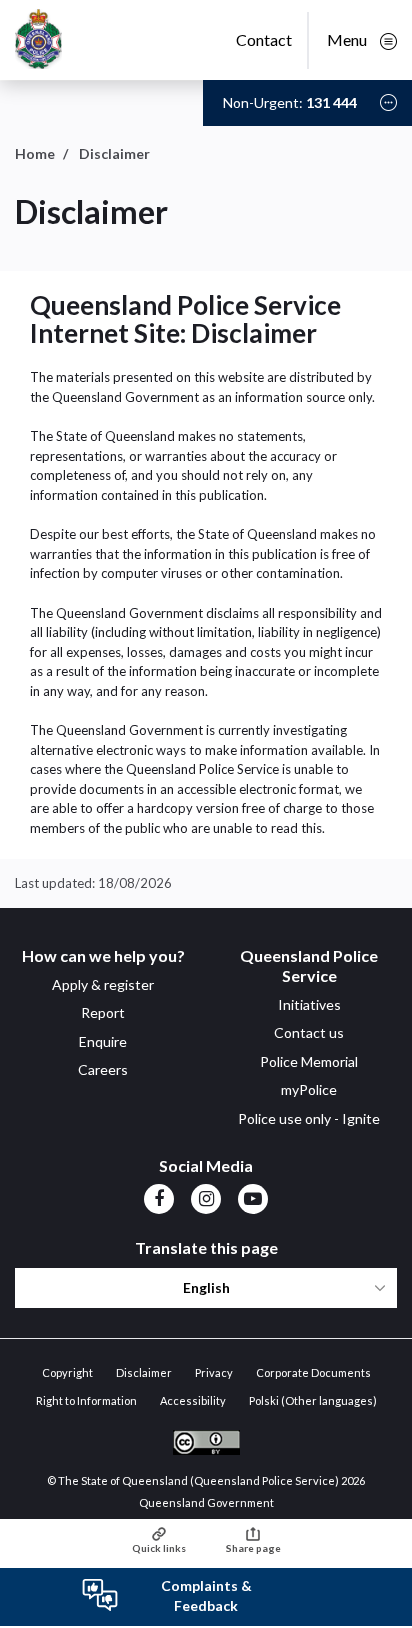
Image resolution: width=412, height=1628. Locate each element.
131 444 (331, 102)
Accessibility (193, 1400)
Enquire (103, 1041)
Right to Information (86, 1400)
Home (35, 153)
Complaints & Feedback (206, 1595)
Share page (253, 1548)
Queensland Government (206, 1502)
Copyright (67, 1372)
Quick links (159, 1548)
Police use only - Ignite (309, 1118)
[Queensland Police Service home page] (38, 40)
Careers (103, 1069)
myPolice (309, 1089)
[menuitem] (159, 1197)
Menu (348, 39)
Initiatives (309, 1004)
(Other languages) (313, 1400)
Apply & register (103, 984)
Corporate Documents (313, 1372)
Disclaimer (144, 1372)
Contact (264, 39)
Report (103, 1012)
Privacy (214, 1372)
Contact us (309, 1032)
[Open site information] (388, 102)
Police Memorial (309, 1061)
